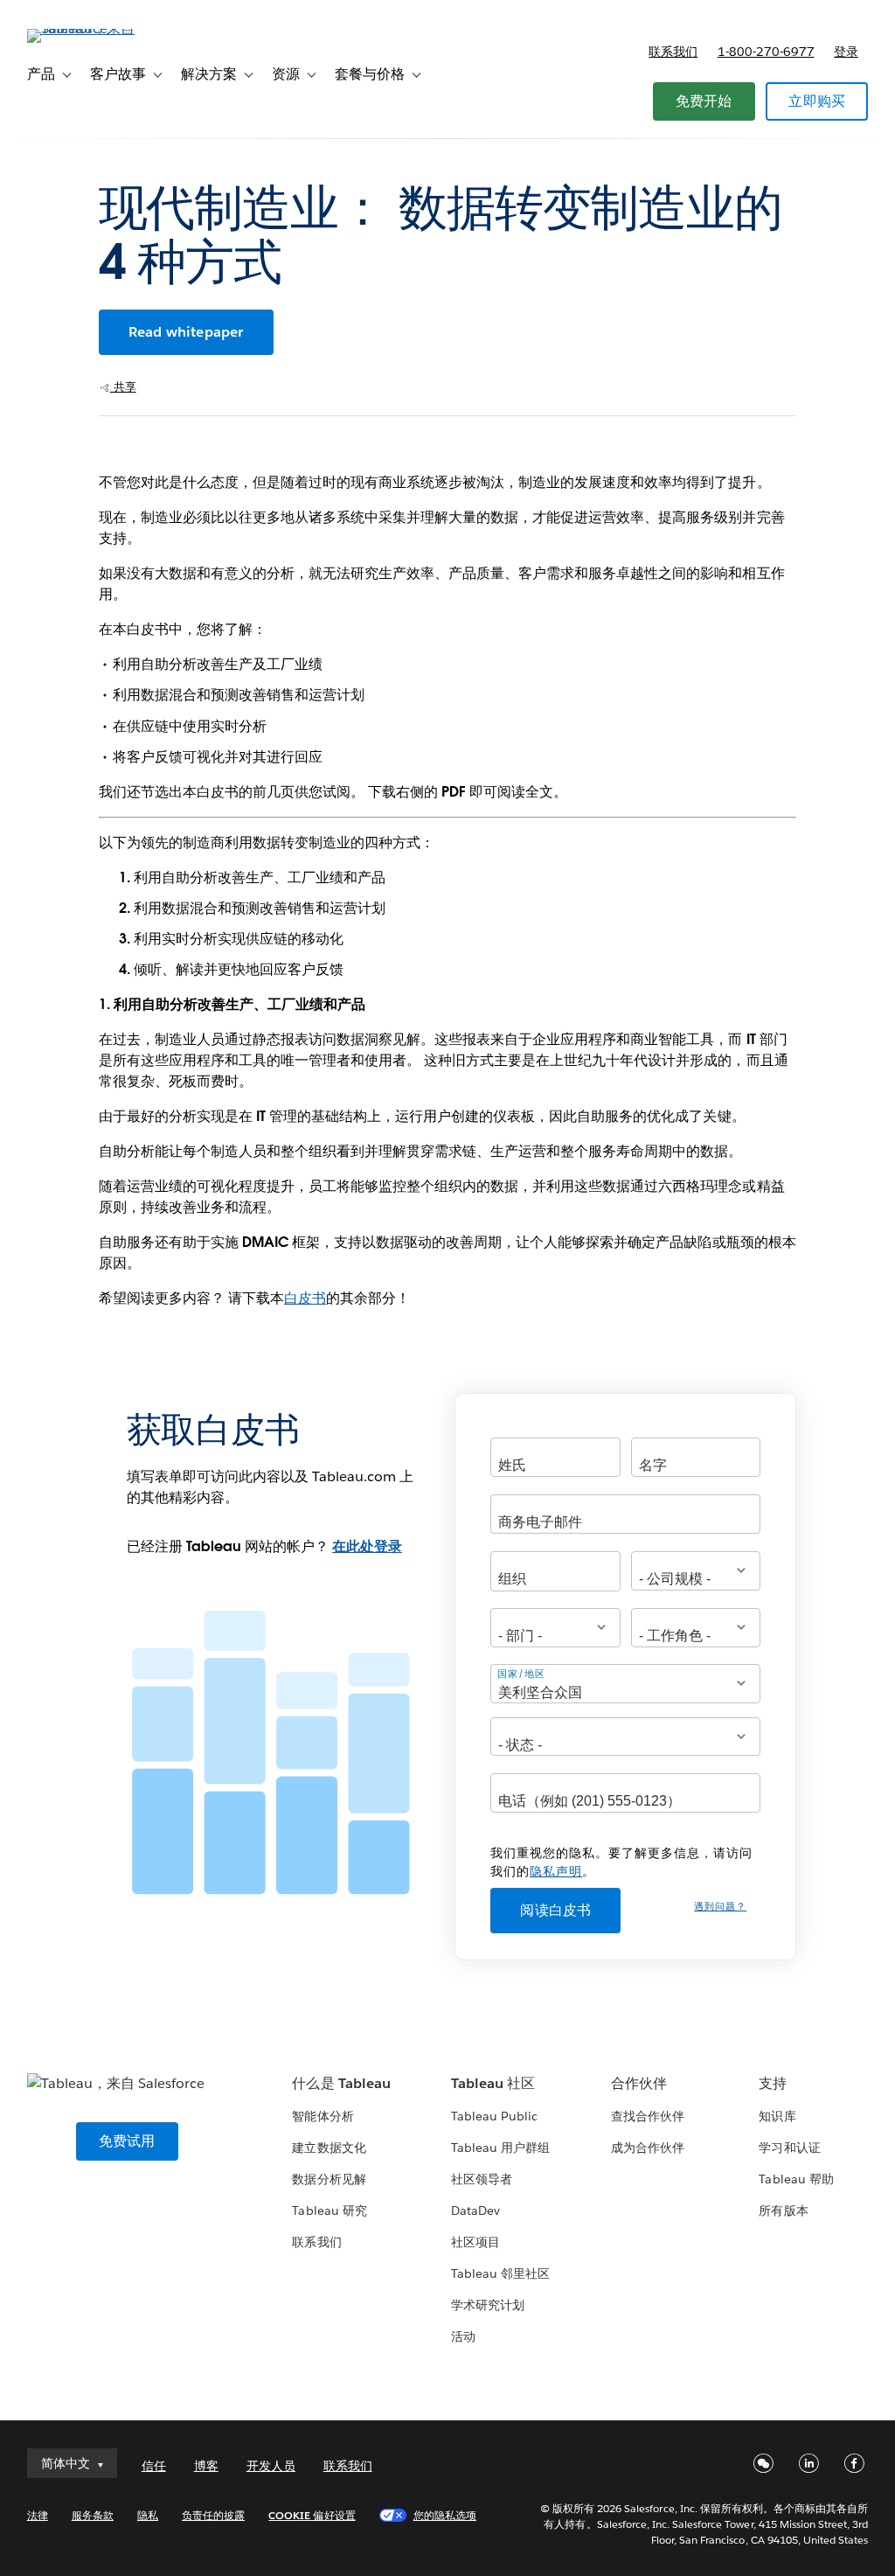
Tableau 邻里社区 (500, 2273)
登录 (846, 52)
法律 (38, 2515)
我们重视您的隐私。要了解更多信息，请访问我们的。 (621, 1862)
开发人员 (271, 2466)
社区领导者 (482, 2179)
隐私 (148, 2515)
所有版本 (783, 2210)
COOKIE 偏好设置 (312, 2515)
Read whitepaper (186, 332)
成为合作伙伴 (648, 2148)
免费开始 (704, 101)
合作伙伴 (639, 2083)
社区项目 (475, 2242)
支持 (773, 2083)
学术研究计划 (488, 2305)
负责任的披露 (213, 2515)
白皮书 (305, 1298)
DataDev (475, 2210)
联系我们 (673, 52)
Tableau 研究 (329, 2210)
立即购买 (817, 101)
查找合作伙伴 (648, 2116)
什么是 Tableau (341, 2083)
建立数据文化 (329, 2148)
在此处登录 (367, 1546)
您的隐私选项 (445, 2515)
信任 (154, 2466)
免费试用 (127, 2141)
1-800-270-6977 (766, 52)
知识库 (777, 2116)
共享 (123, 387)
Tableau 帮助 (796, 2179)
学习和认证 (789, 2148)
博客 (206, 2466)
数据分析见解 (329, 2179)
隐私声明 (556, 1871)
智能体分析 (323, 2116)
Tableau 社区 (493, 2083)
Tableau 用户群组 (500, 2148)
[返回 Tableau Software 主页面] (93, 28)
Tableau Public (494, 2116)
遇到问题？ (720, 1907)
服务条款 (93, 2515)
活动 (463, 2336)
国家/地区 (521, 1673)
